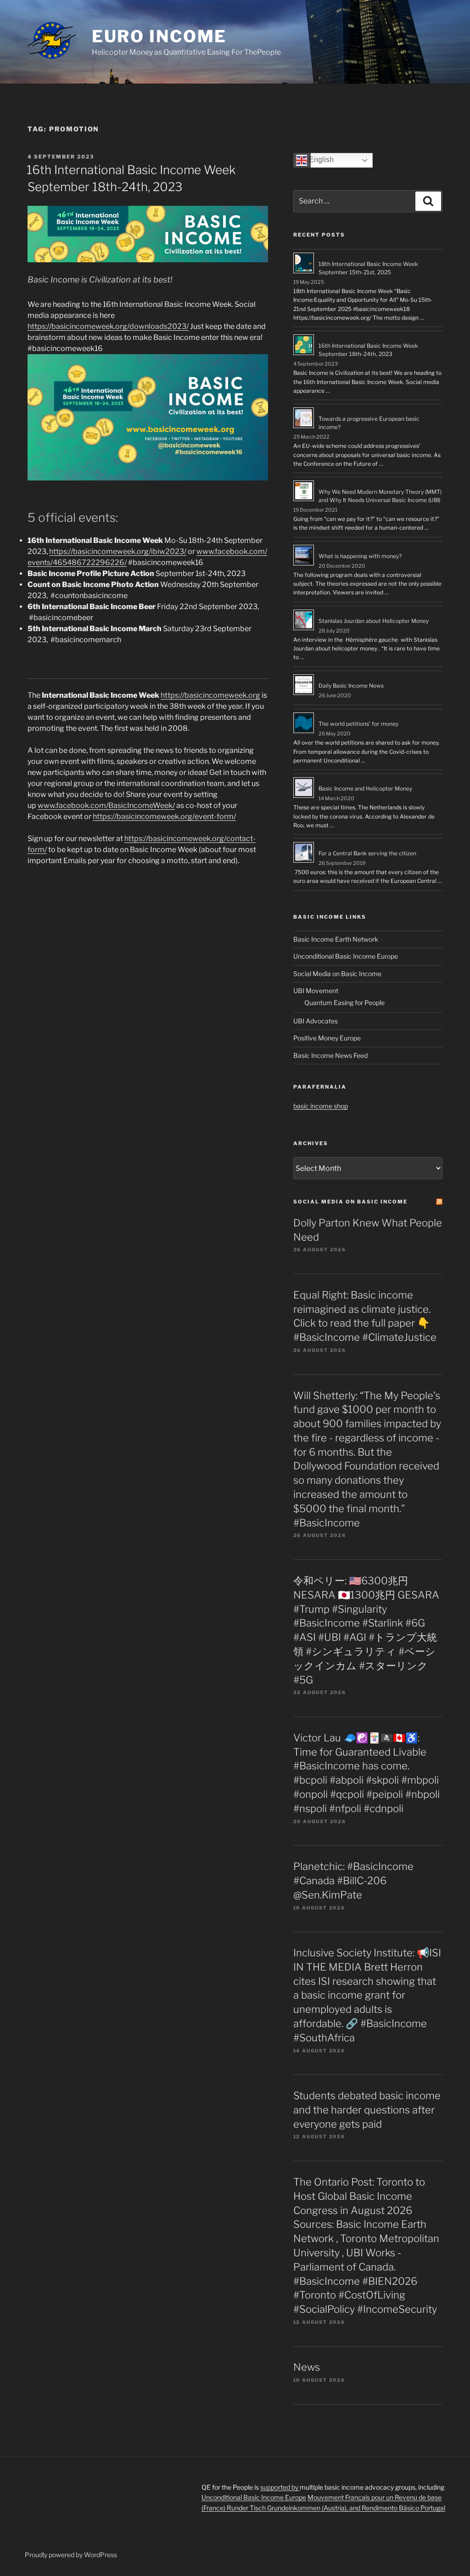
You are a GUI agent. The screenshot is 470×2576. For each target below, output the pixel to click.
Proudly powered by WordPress (71, 2555)
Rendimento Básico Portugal (403, 2508)
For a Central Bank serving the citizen (367, 853)
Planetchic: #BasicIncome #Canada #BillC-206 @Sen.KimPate (353, 1881)
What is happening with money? (360, 556)
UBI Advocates (316, 1021)
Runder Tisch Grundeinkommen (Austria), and (294, 2508)
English (320, 160)
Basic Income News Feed (330, 1055)
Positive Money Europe (327, 1038)
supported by (280, 2487)
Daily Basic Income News (351, 686)
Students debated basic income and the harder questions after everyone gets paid (367, 2110)
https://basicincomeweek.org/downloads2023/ (108, 326)
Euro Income (159, 36)
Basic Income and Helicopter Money (365, 788)
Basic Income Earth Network (336, 939)
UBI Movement (316, 991)
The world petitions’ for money (358, 724)
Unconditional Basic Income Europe (346, 956)
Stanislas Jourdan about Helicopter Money (374, 621)
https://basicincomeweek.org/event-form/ (164, 816)
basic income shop (321, 1106)
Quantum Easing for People (344, 1003)
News (307, 2367)
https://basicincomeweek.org (210, 695)
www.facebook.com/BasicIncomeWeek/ (106, 805)
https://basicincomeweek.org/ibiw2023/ (118, 551)
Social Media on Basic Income (337, 974)
